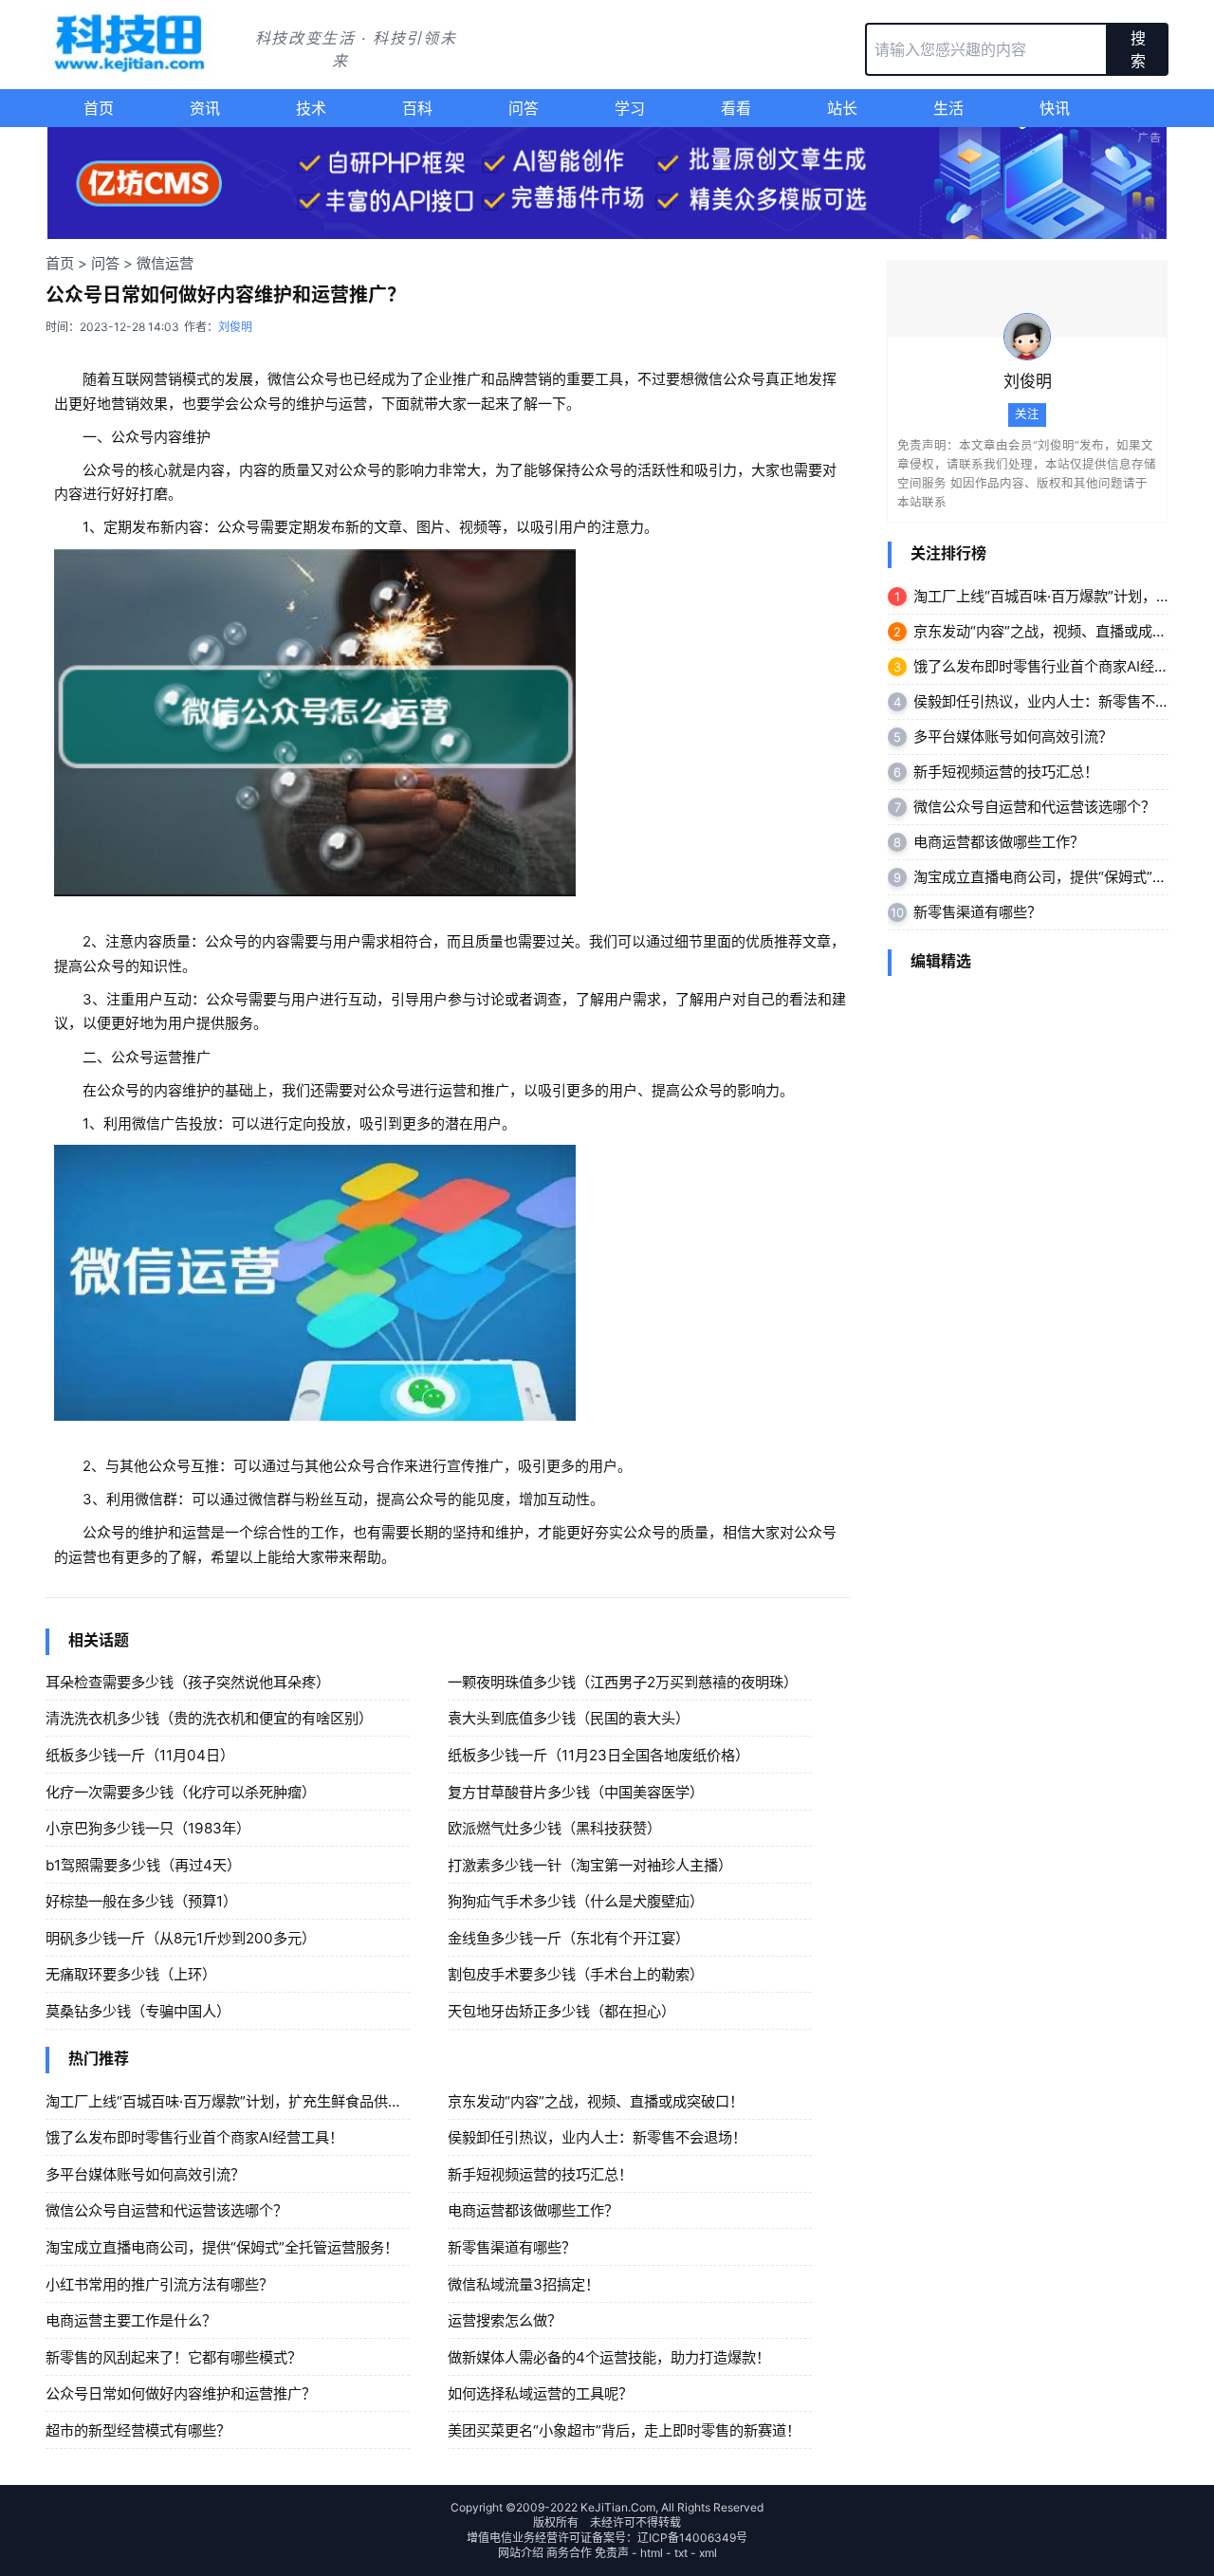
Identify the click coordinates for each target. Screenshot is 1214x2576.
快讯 (1055, 108)
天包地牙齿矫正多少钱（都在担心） (561, 2011)
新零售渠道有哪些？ (512, 2247)
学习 (630, 108)
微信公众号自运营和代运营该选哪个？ (166, 2210)
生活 (948, 108)
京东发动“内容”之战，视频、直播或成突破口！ (596, 2101)
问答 (524, 108)
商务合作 (569, 2553)
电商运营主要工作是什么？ (131, 2320)
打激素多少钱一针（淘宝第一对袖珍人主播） (590, 1865)
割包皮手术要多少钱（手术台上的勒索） (576, 1974)
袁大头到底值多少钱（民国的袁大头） (569, 1718)
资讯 (205, 108)
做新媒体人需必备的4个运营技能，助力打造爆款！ (609, 2357)
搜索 (1138, 49)
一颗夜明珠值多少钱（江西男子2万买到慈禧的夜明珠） (623, 1682)
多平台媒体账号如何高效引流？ (145, 2174)
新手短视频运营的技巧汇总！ (540, 2174)
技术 (311, 108)
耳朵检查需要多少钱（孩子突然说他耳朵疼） (188, 1682)
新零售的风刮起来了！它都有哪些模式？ (174, 2357)
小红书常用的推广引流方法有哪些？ (159, 2284)
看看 (736, 108)
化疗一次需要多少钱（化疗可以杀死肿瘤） (181, 1792)
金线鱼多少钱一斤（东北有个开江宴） (569, 1938)
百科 (417, 108)
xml (708, 2553)
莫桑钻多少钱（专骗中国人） (138, 2011)
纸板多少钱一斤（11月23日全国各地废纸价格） (598, 1755)
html (652, 2553)
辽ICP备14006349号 (692, 2538)
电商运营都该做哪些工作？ (533, 2210)
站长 (842, 108)
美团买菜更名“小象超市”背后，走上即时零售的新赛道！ (624, 2430)
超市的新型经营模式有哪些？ (138, 2430)
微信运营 (165, 263)
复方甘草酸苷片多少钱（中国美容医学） (576, 1792)
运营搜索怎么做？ (505, 2320)
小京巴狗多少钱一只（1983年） (148, 1828)
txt (681, 2553)
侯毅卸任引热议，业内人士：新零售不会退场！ (597, 2137)
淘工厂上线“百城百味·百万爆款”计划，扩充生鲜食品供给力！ (238, 2101)
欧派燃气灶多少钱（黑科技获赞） (554, 1828)
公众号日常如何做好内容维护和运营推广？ (181, 2393)
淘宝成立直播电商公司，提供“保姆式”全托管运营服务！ (222, 2247)
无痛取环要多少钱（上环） (131, 1974)
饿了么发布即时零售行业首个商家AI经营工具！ (194, 2137)
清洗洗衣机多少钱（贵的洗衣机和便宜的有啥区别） (209, 1718)
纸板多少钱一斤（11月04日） (140, 1755)
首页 (99, 108)
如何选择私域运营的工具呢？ (540, 2393)
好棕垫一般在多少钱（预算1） (141, 1901)
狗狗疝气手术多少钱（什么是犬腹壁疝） (576, 1901)
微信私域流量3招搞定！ (524, 2284)
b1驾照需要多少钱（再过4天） (143, 1865)
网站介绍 (521, 2553)
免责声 (612, 2553)
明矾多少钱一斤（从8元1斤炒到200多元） (181, 1938)
